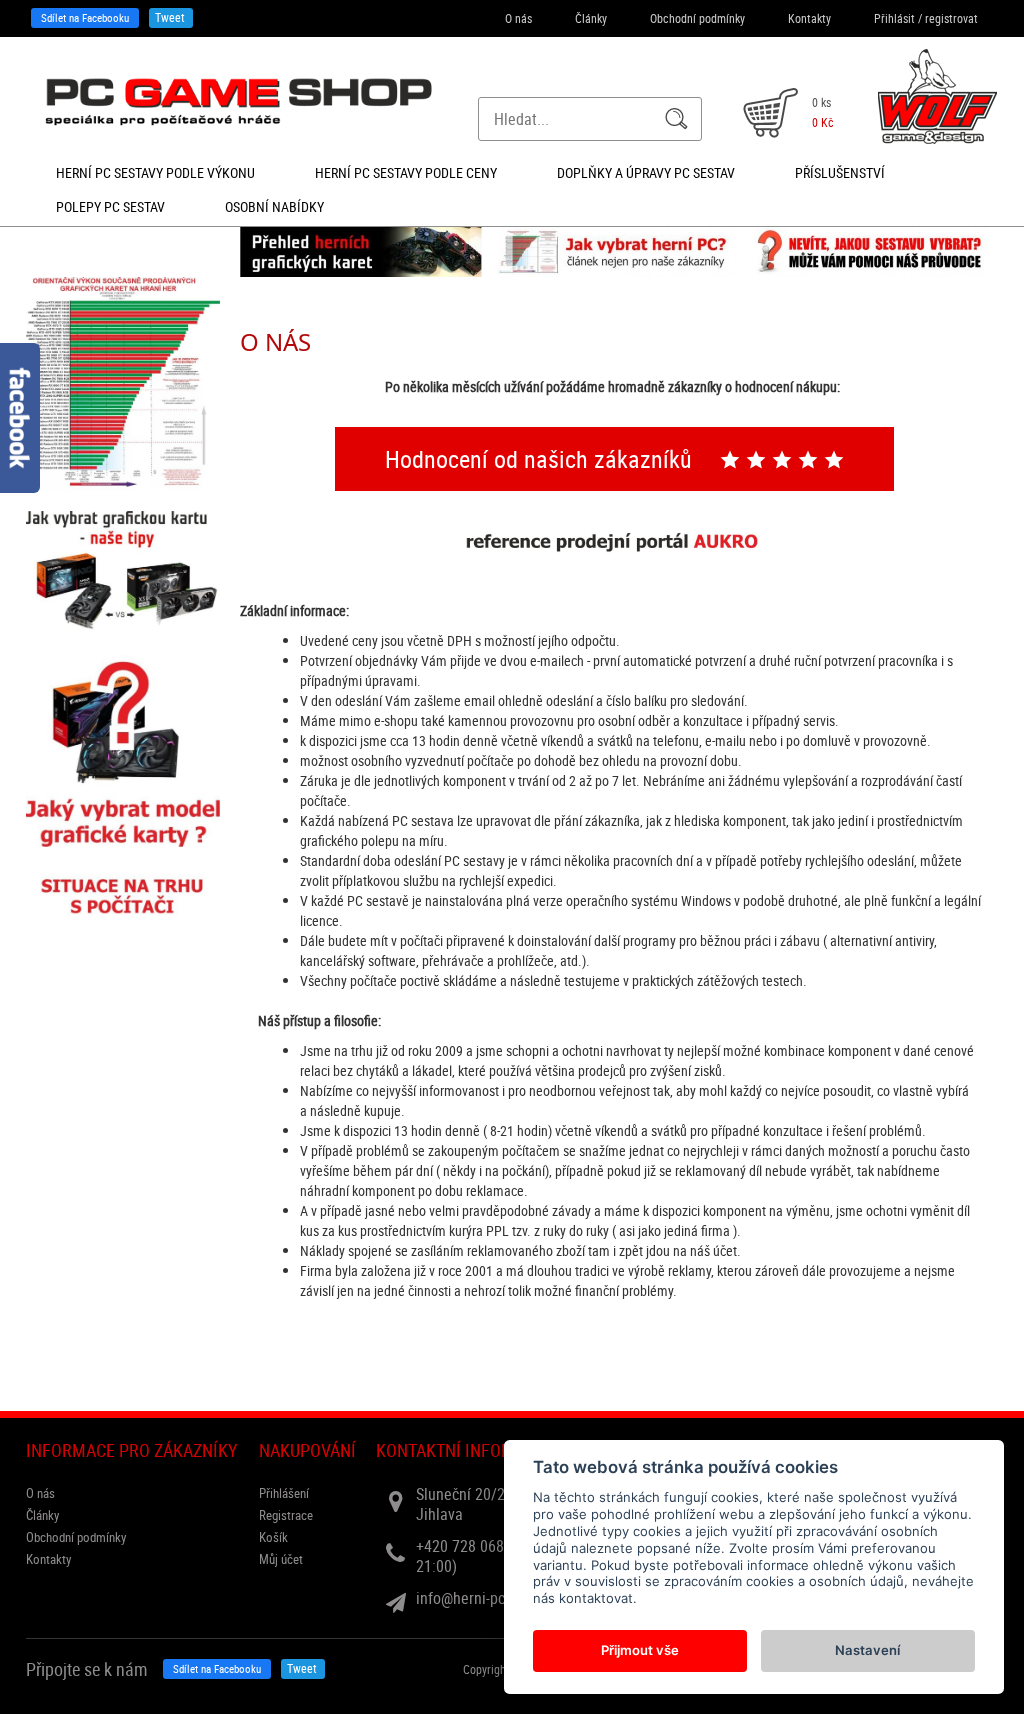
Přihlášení (284, 1493)
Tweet (170, 17)
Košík (273, 1537)
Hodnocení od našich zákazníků (541, 459)
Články (591, 18)
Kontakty (809, 18)
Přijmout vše (640, 1650)
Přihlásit (894, 18)
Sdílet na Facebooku (85, 17)
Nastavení (867, 1650)
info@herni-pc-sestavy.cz (495, 1598)
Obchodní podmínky (697, 18)
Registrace (286, 1515)
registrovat (951, 18)
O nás (518, 18)
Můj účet (281, 1559)
